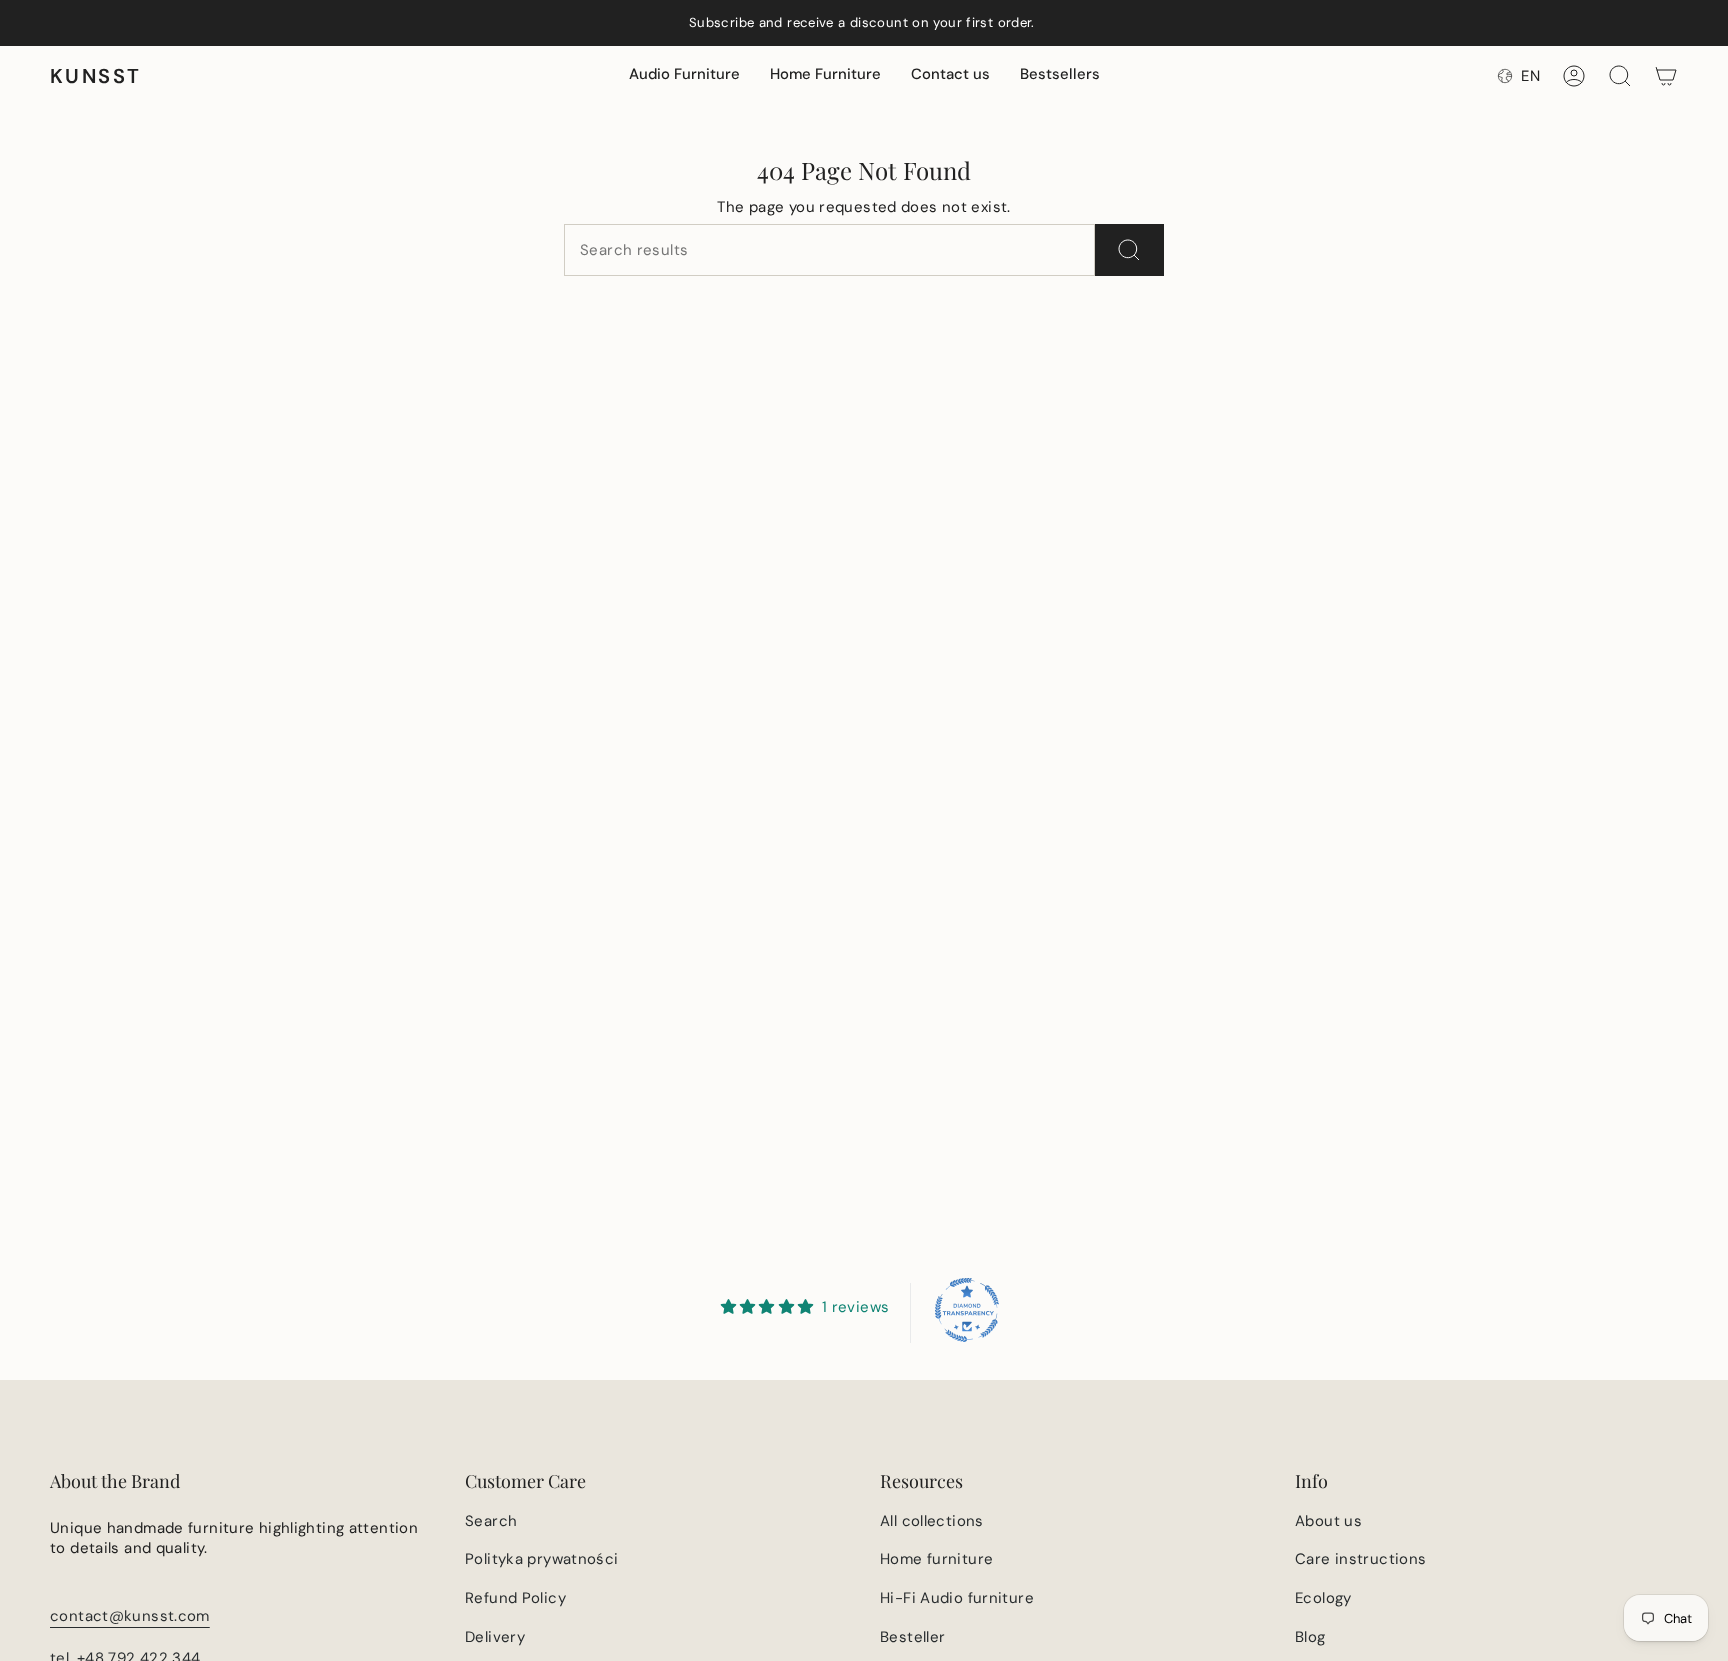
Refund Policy (515, 1598)
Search (491, 1521)
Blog (1310, 1637)
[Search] (1129, 250)
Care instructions (1360, 1559)
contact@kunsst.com (130, 1616)
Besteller (912, 1637)
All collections (932, 1521)
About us (1328, 1521)
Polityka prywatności (542, 1559)
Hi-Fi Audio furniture (957, 1598)
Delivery (495, 1637)
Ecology (1323, 1598)
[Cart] (1666, 76)
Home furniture (936, 1559)
